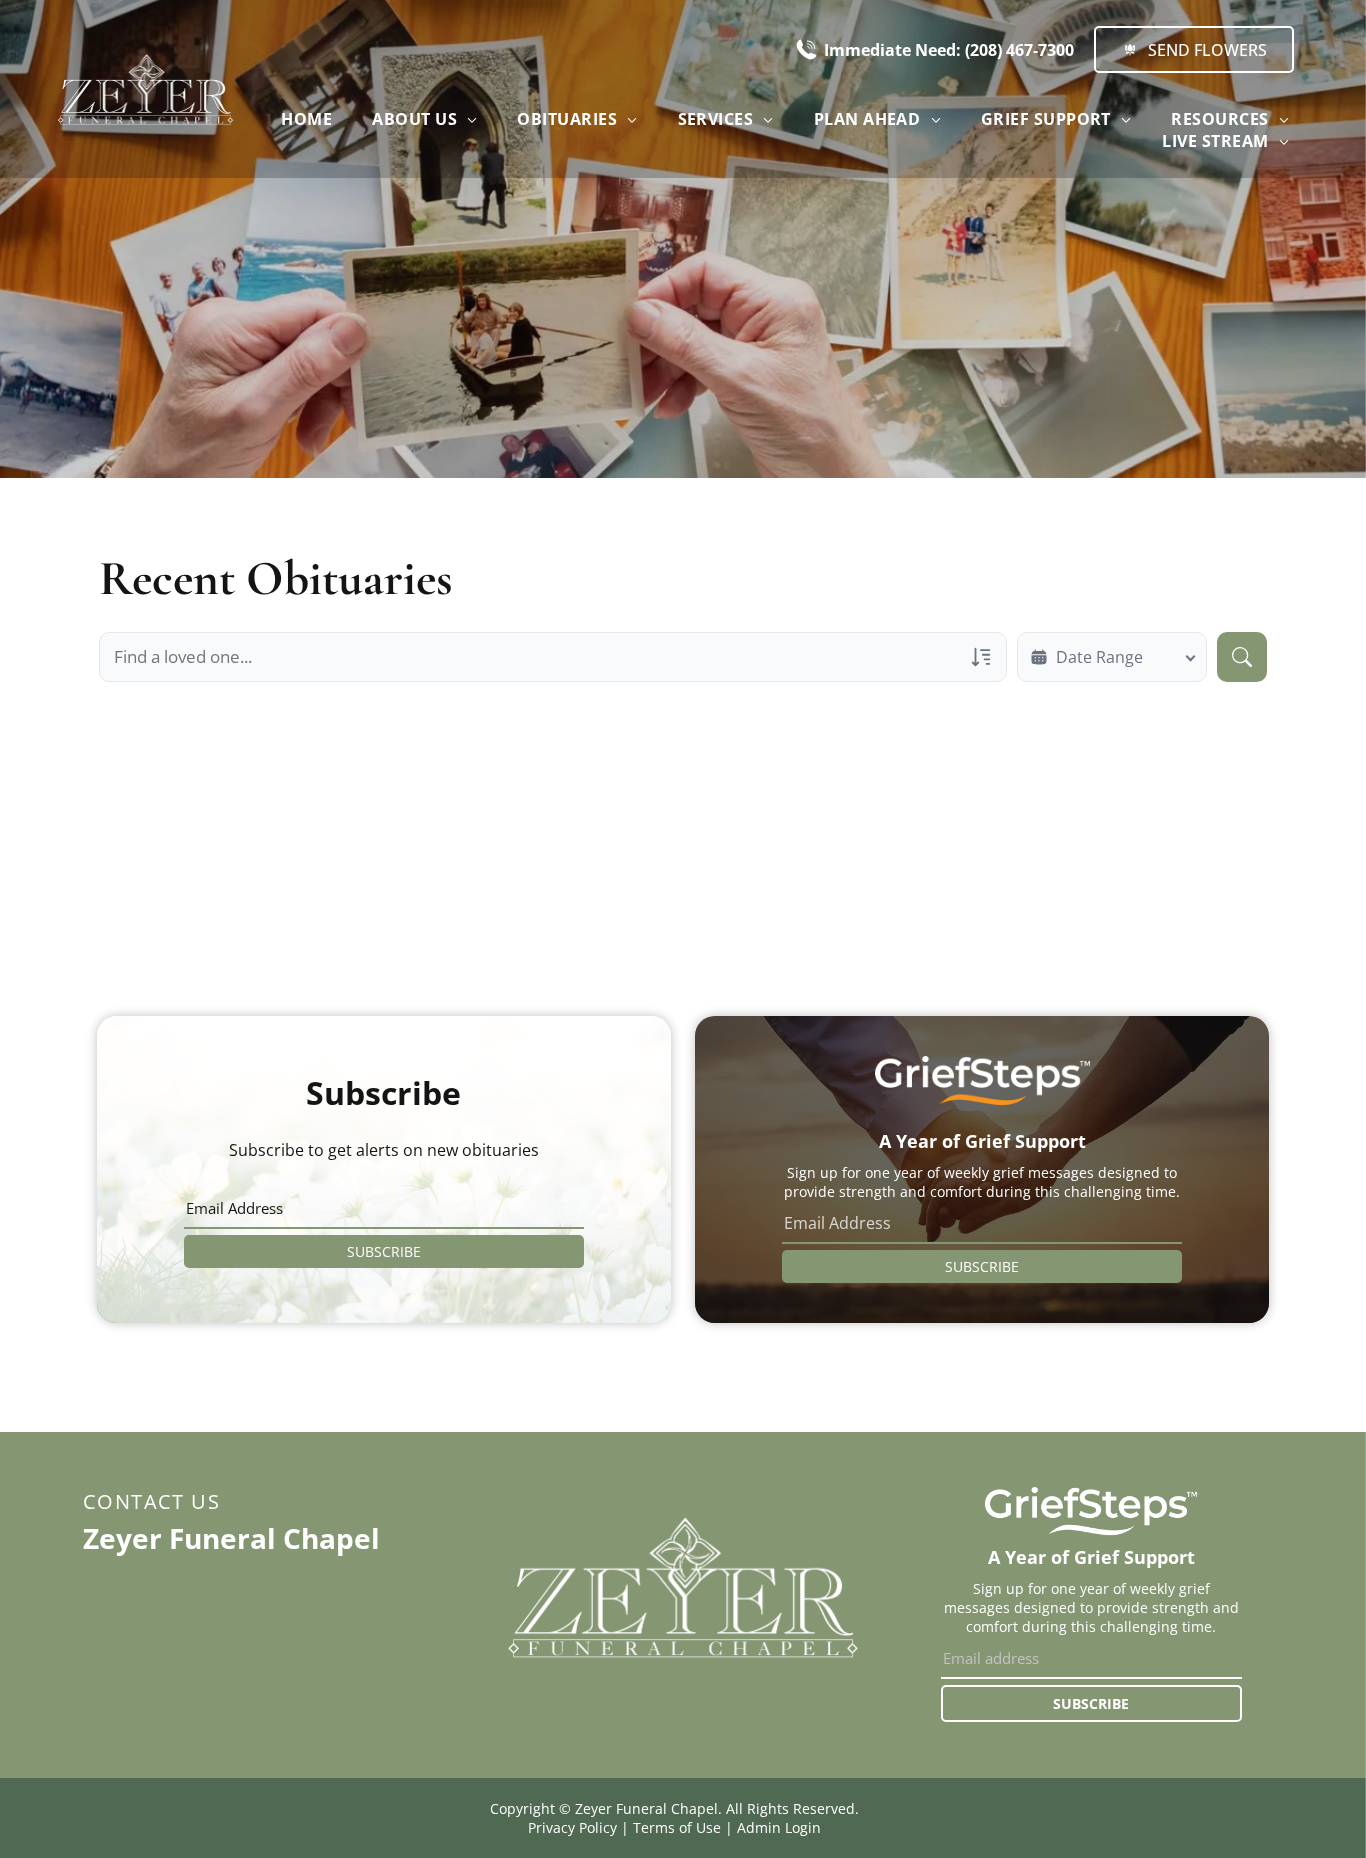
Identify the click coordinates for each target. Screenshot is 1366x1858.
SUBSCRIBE (384, 1251)
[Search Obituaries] (1242, 657)
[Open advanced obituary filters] (981, 657)
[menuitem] (306, 119)
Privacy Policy (572, 1827)
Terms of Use (677, 1827)
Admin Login (779, 1827)
